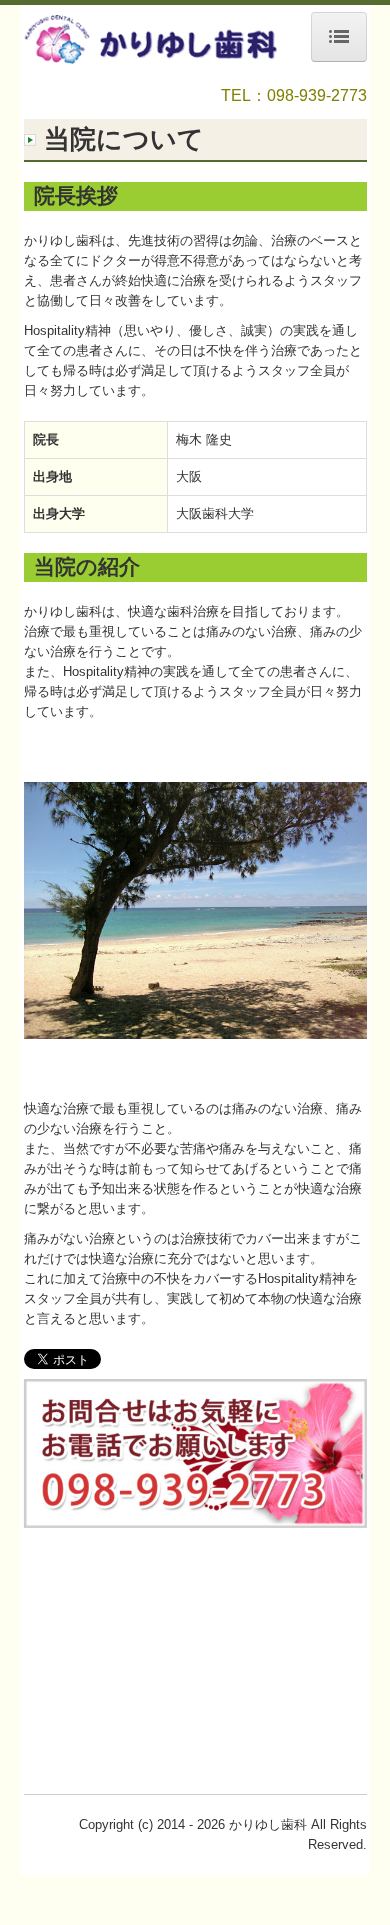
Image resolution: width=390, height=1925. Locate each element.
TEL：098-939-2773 (294, 95)
